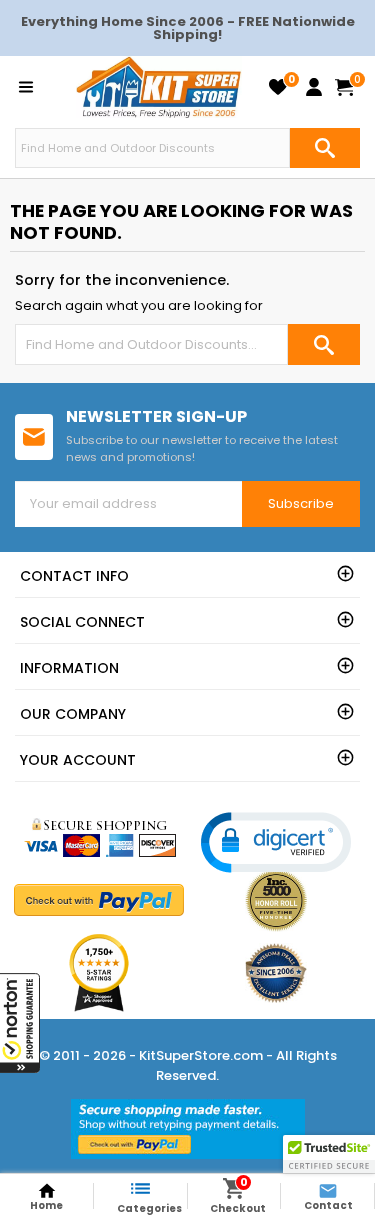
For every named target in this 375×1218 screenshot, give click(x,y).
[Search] (325, 148)
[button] (20, 1023)
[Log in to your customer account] (314, 87)
